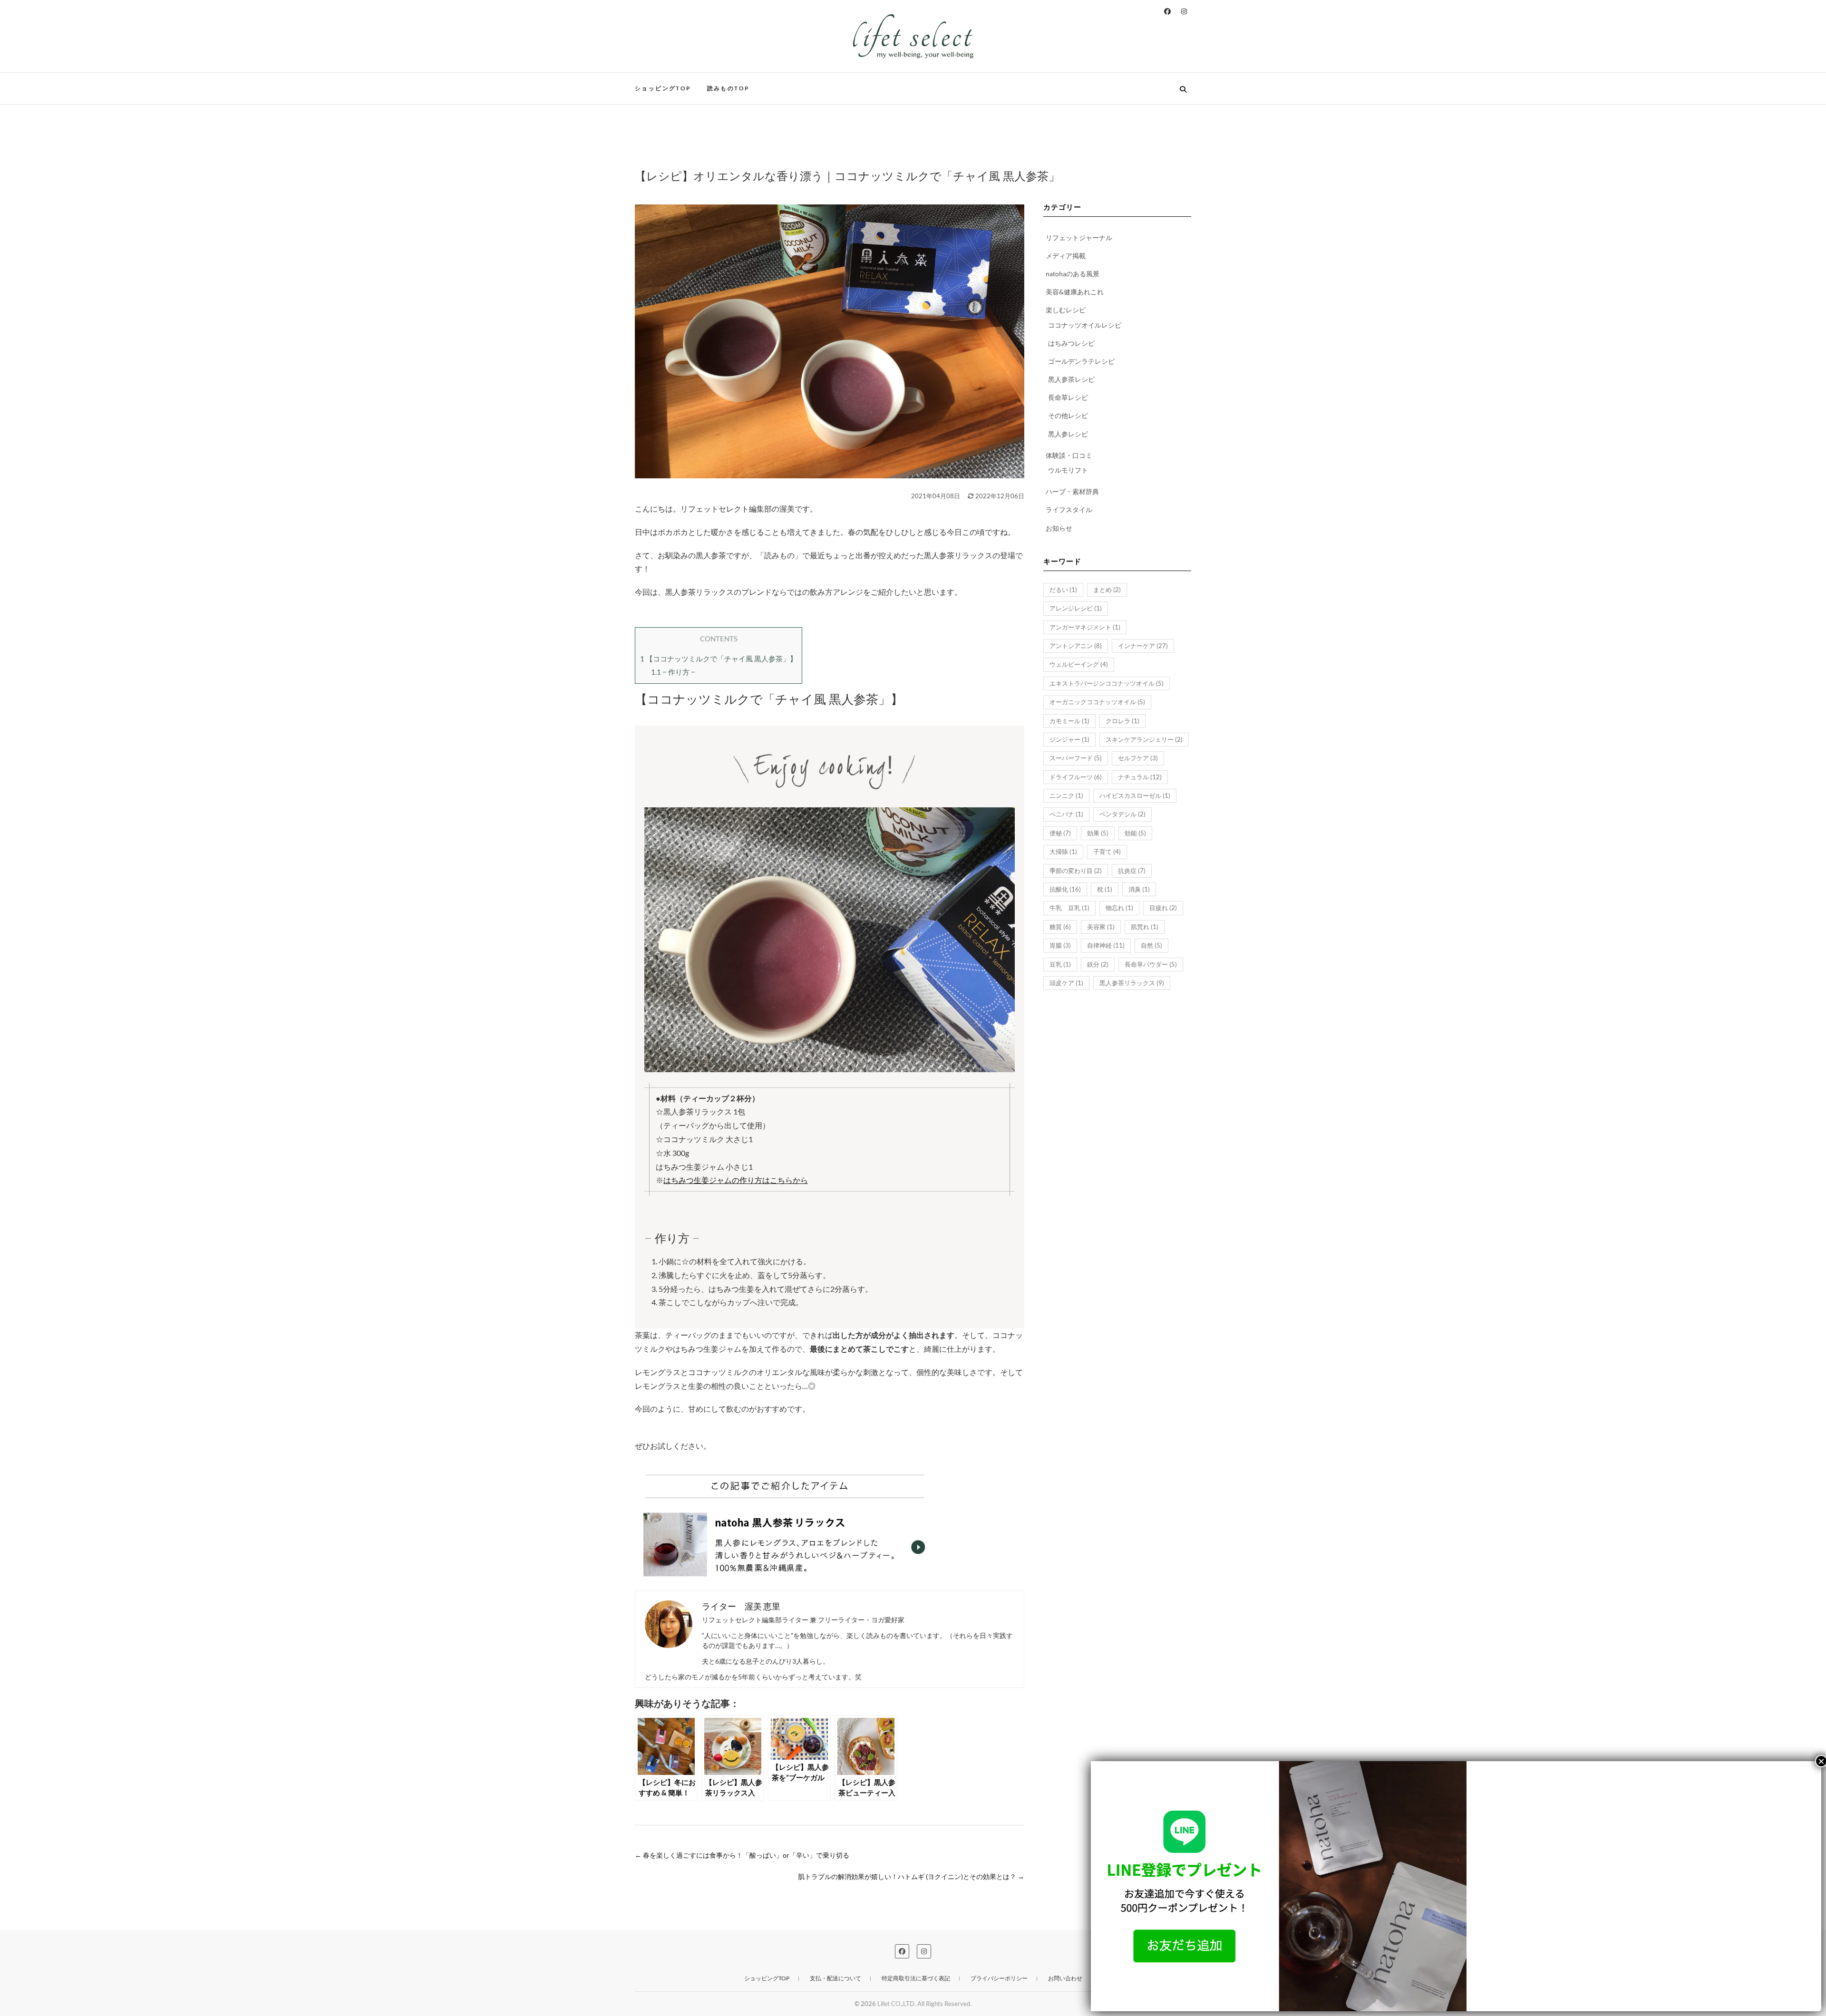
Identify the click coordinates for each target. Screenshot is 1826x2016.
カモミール (1069, 721)
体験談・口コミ (1069, 455)
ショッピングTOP (663, 88)
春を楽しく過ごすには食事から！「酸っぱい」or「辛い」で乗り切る (742, 1855)
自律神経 (1106, 945)
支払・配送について (835, 1978)
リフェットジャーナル (1079, 237)
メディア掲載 (1066, 256)
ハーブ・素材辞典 (1072, 491)
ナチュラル (1140, 777)
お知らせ (1059, 528)
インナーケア (1143, 646)
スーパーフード (1076, 758)
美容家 (1101, 927)
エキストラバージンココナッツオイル (1107, 683)
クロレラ (1122, 721)
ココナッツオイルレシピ (1085, 325)
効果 (1098, 833)
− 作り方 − (673, 672)
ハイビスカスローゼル (1135, 795)
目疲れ (1163, 908)
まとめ (1107, 590)
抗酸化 (1065, 889)
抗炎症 (1132, 871)
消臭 (1139, 889)
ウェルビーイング (1079, 664)
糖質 (1060, 927)
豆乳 (1060, 964)
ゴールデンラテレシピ (1081, 361)
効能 (1135, 833)
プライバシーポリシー (999, 1978)
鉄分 (1098, 964)
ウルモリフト (1068, 470)
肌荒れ (1145, 927)
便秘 (1060, 833)
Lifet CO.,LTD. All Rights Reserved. (924, 2004)
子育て (1107, 852)
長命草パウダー (1151, 964)
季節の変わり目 (1076, 871)
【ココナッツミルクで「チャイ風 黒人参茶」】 (719, 659)
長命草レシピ (1068, 397)
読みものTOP (728, 88)
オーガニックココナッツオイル (1097, 702)
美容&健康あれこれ (1075, 292)
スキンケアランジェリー (1144, 739)
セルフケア (1138, 758)
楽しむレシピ (1066, 310)
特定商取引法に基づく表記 (916, 1978)
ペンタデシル (1122, 814)
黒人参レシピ (1068, 434)
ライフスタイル (1069, 509)
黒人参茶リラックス (1132, 983)
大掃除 (1063, 852)
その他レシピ (1068, 415)
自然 (1151, 945)
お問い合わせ (1065, 1978)
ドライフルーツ (1076, 777)
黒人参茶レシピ (1071, 379)
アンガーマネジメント (1085, 627)
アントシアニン (1076, 646)
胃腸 (1060, 945)
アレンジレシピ (1076, 608)
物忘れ (1119, 908)
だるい (1063, 590)
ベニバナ (1066, 814)
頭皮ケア (1066, 983)
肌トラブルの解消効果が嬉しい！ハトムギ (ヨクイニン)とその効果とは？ (911, 1876)
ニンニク (1066, 795)
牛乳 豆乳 (1069, 908)
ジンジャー (1069, 739)
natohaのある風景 (1073, 274)
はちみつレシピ (1071, 343)
